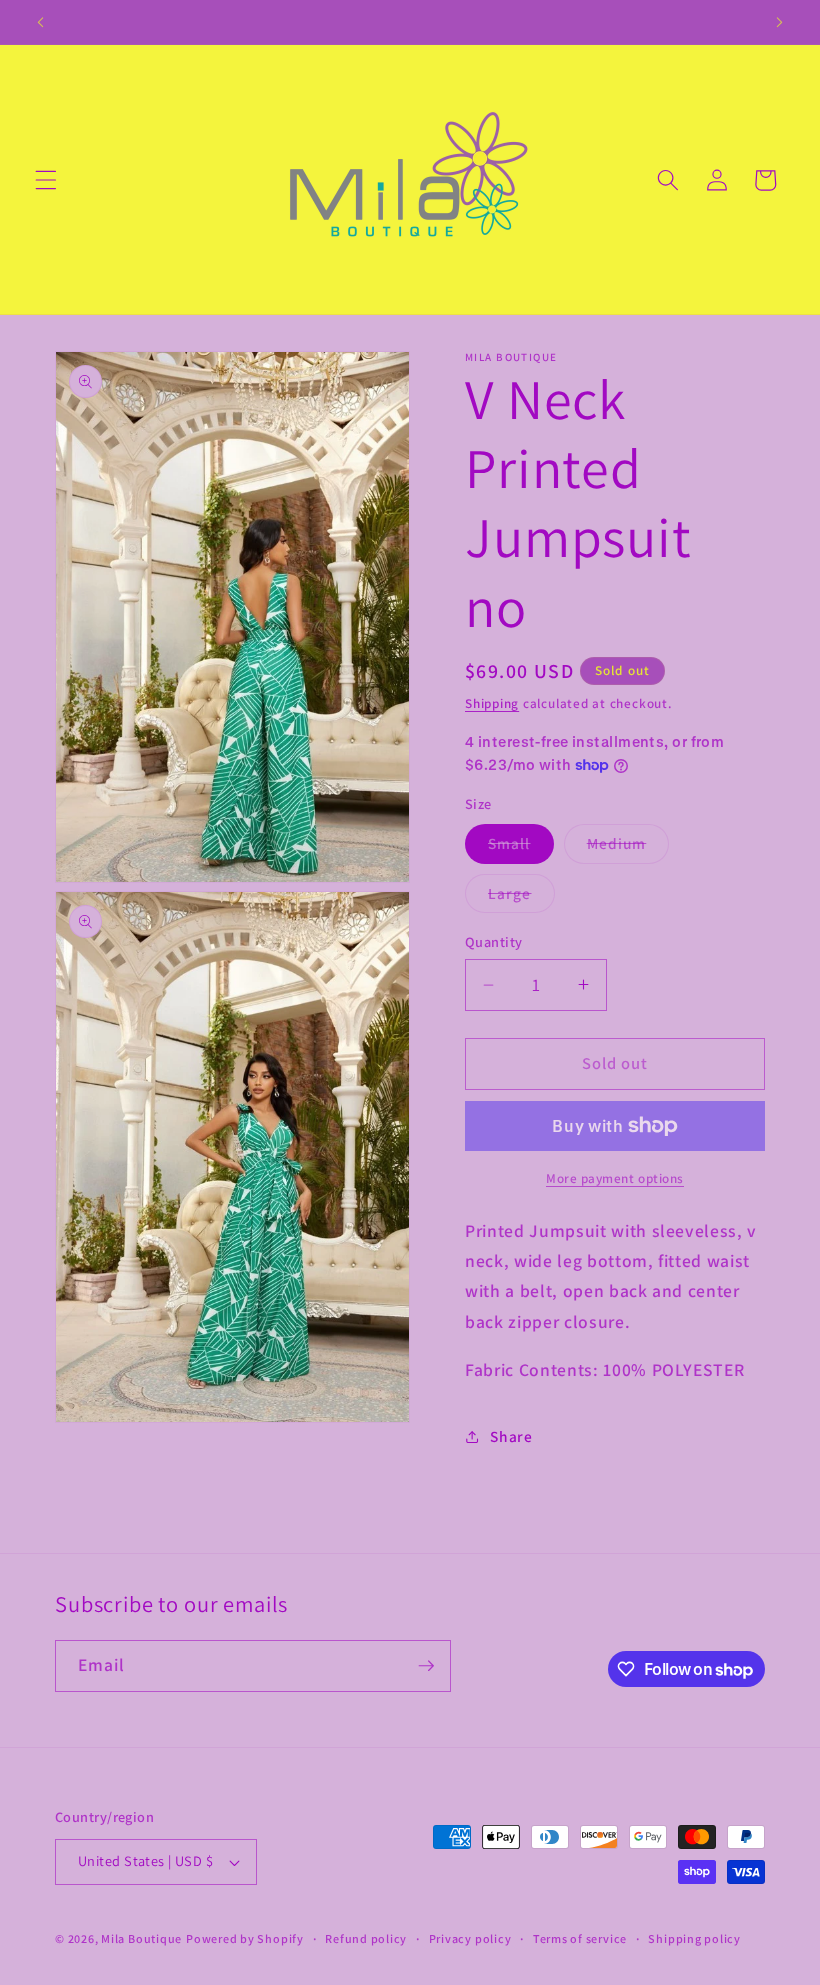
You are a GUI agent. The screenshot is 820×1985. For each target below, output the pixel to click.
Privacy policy (470, 1938)
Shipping (492, 703)
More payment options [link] (615, 1178)
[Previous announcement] (41, 22)
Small (521, 847)
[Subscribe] (426, 1666)
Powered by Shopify (245, 1938)
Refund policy (366, 1938)
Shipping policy (694, 1938)
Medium (628, 847)
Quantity (494, 941)
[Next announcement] (779, 22)
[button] (46, 180)
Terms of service (580, 1938)
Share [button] (511, 1436)
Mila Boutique (141, 1938)
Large (521, 897)
